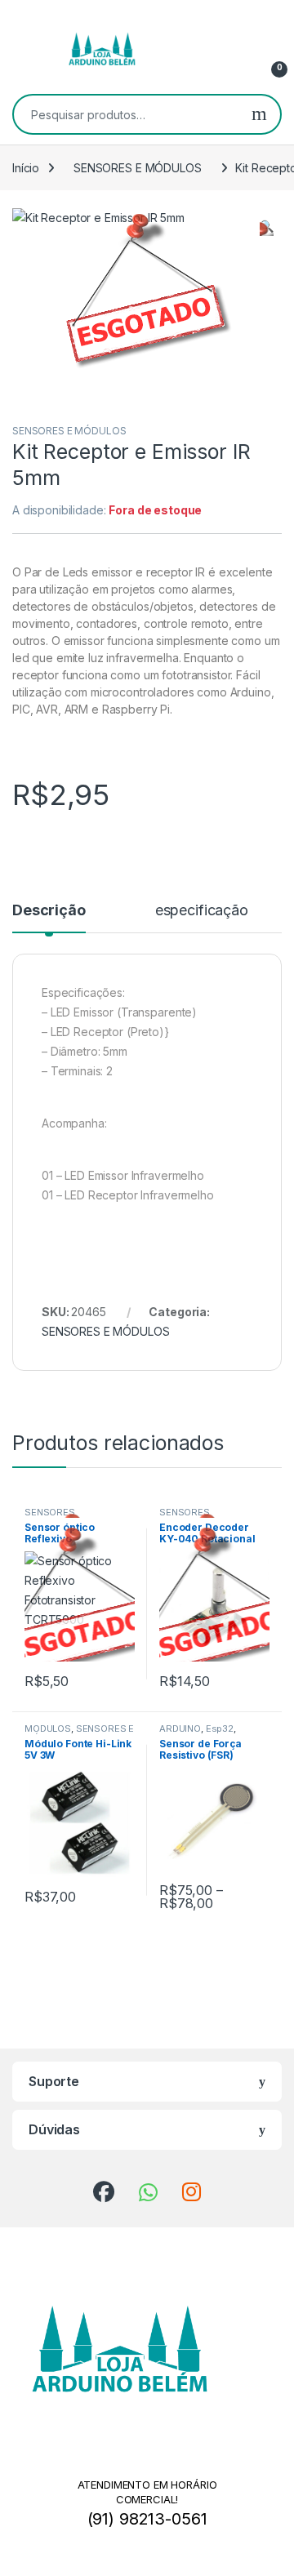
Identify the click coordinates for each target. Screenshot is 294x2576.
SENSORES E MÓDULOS (137, 168)
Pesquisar (259, 114)
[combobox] (126, 114)
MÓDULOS (48, 1728)
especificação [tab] (202, 911)
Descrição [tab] (49, 911)
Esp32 (220, 1728)
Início (26, 168)
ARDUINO (180, 1728)
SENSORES (50, 1513)
